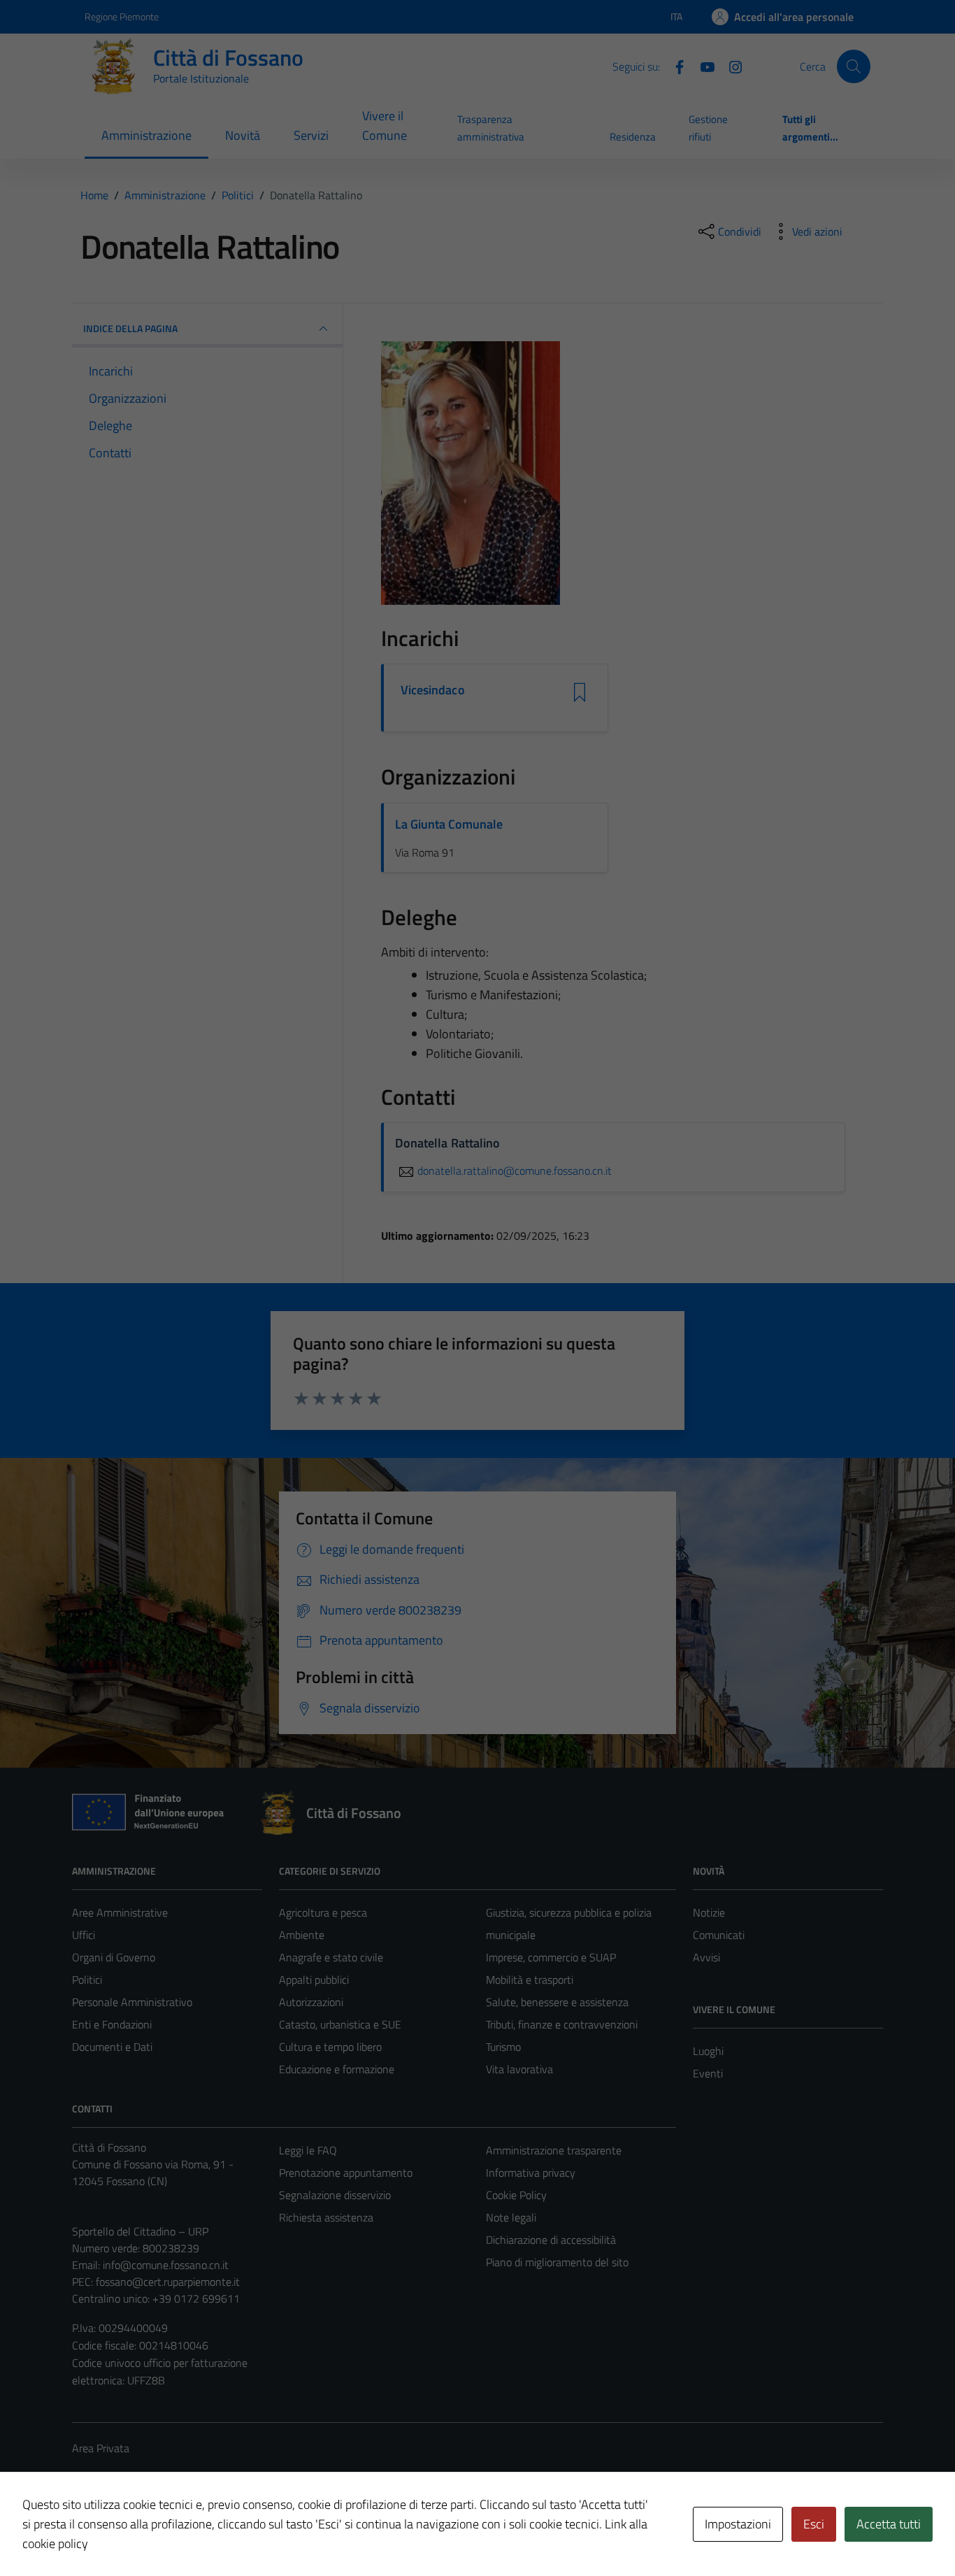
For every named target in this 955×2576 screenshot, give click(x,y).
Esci (814, 2524)
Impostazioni (738, 2524)
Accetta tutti (889, 2524)
